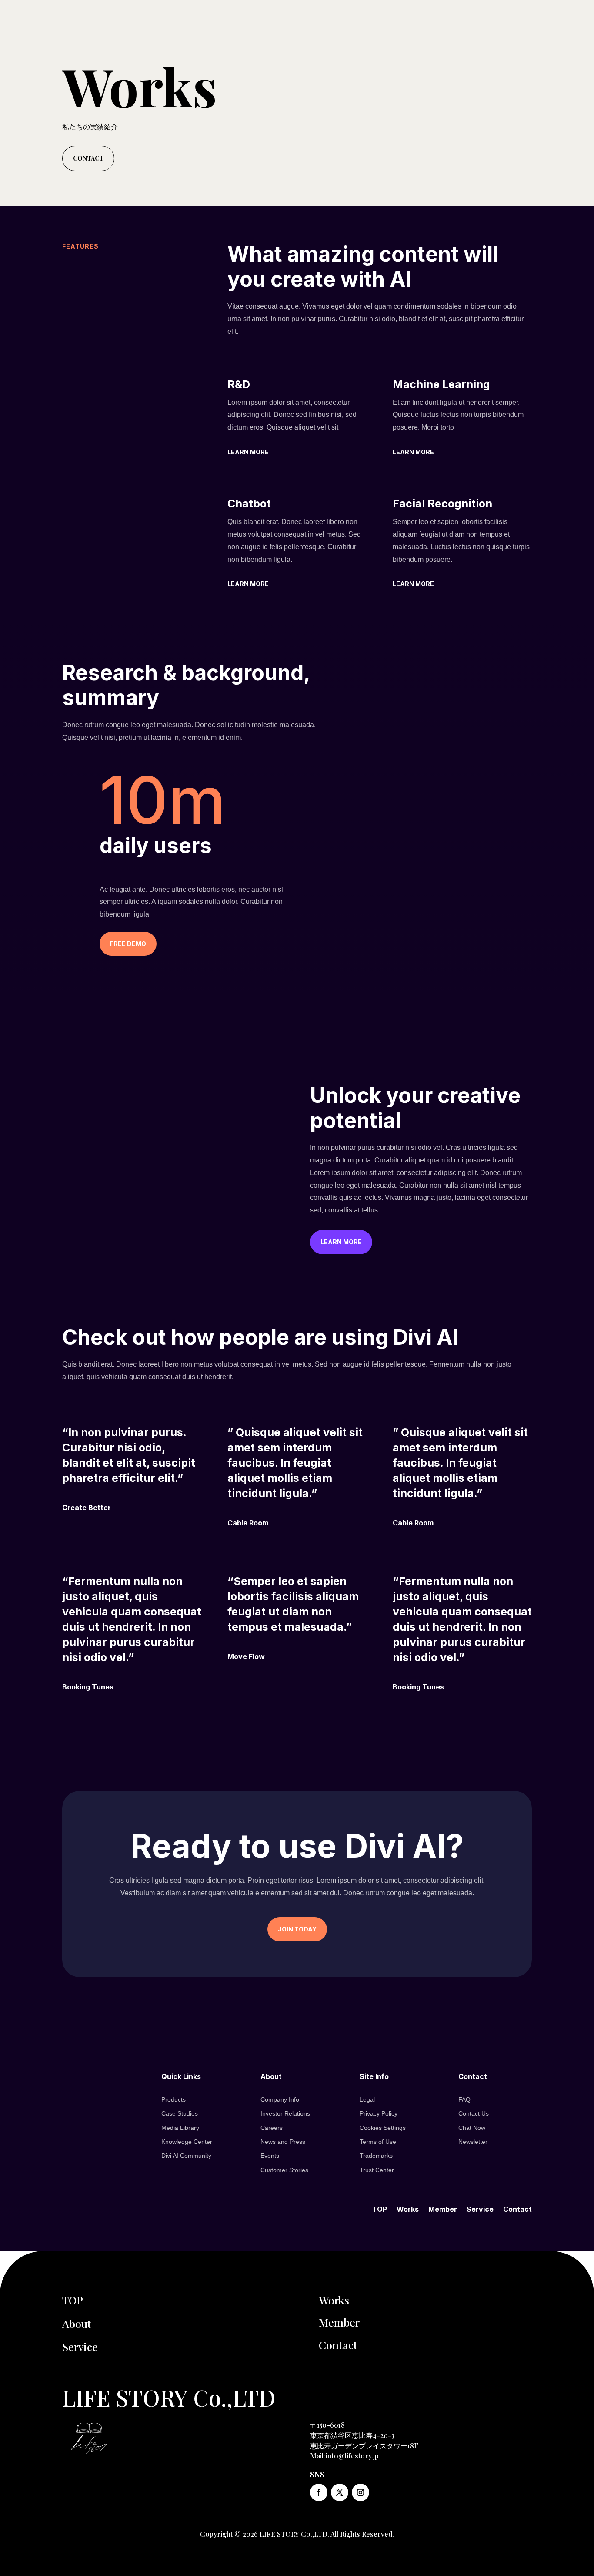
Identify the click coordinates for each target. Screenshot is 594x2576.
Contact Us (474, 2113)
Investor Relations (285, 2113)
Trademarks (376, 2156)
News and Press (283, 2142)
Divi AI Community (186, 2156)
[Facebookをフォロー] (319, 2492)
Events (270, 2156)
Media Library (180, 2128)
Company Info (280, 2099)
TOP (380, 2208)
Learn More (248, 452)
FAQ (464, 2099)
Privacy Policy (379, 2113)
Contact (88, 158)
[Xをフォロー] (340, 2492)
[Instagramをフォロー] (360, 2492)
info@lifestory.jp (352, 2456)
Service (480, 2208)
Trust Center (377, 2170)
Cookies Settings (383, 2128)
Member (443, 2208)
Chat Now (472, 2128)
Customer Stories (284, 2170)
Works (408, 2208)
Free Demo (128, 944)
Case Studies (180, 2113)
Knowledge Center (187, 2142)
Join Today (297, 1929)
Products (174, 2099)
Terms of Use (378, 2142)
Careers (272, 2128)
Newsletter (473, 2142)
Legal (367, 2099)
